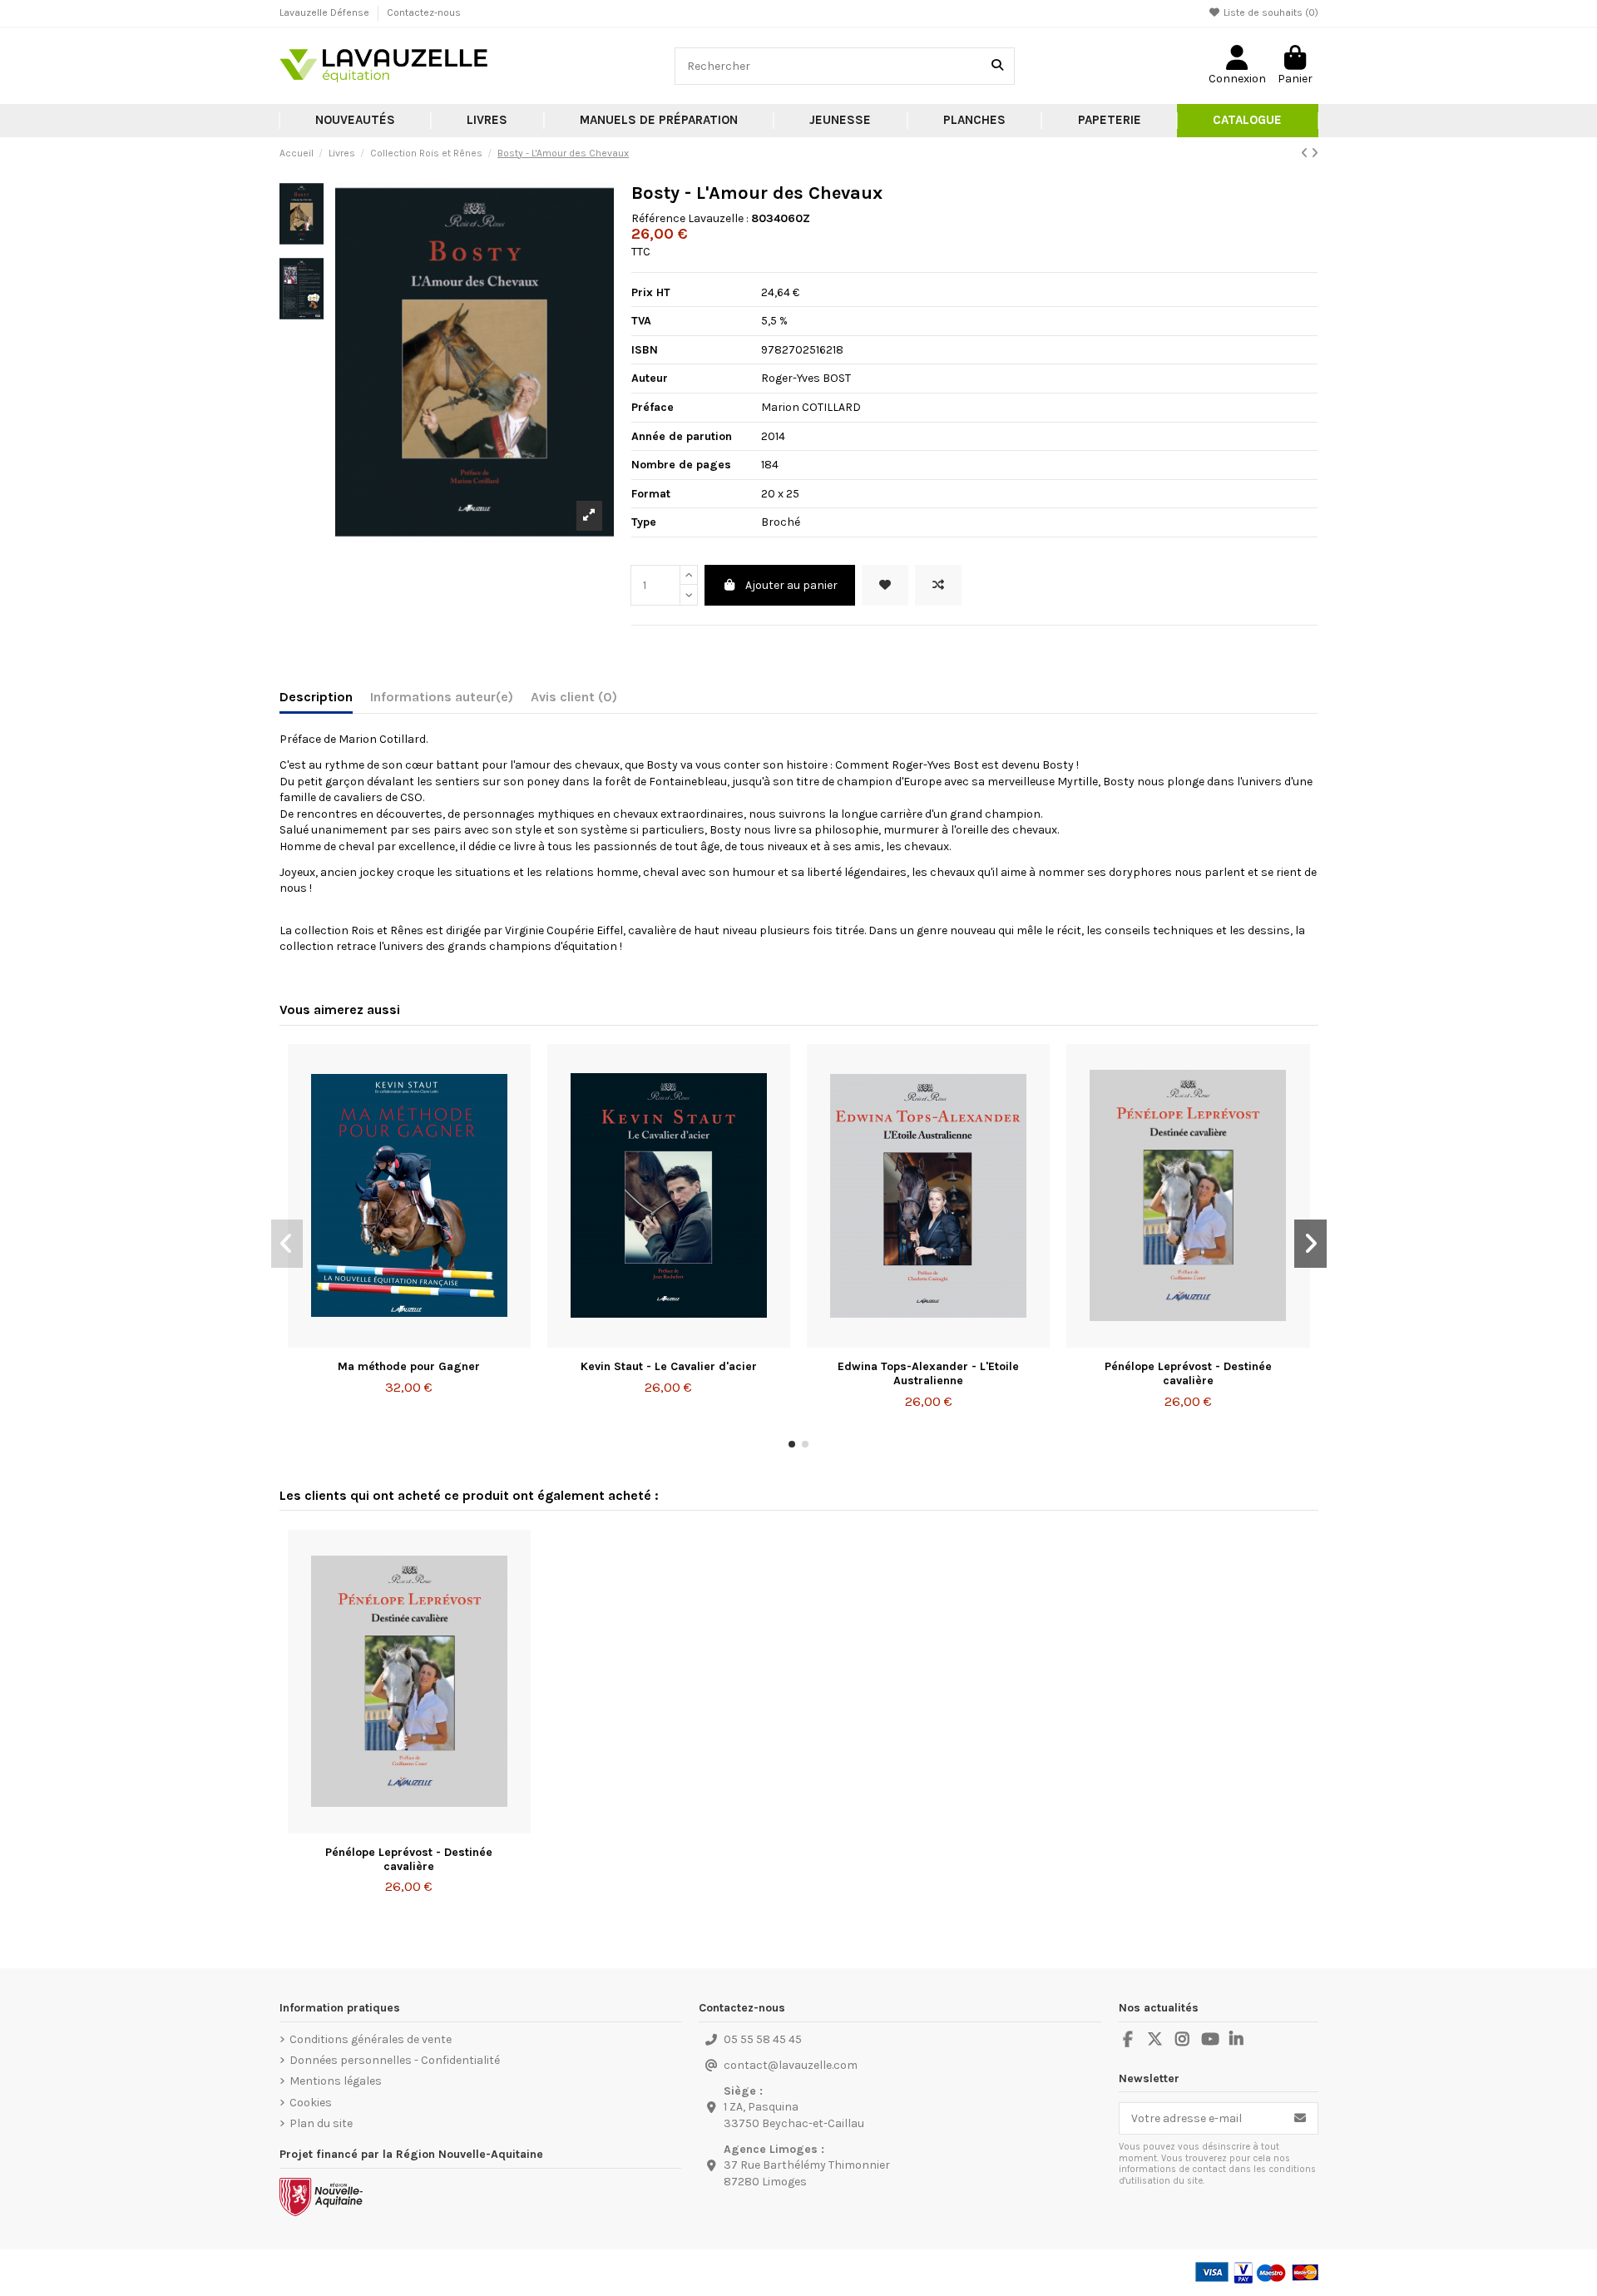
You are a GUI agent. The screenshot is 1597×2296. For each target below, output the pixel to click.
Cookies (311, 2103)
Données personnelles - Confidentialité (395, 2060)
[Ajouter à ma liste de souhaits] (885, 585)
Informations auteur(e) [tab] (442, 697)
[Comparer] (408, 1342)
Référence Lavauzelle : (690, 218)
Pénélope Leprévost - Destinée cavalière (1188, 1373)
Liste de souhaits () (1270, 12)
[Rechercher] (997, 66)
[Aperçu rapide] (433, 1342)
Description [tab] (316, 697)
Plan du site (321, 2123)
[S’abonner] (1300, 2119)
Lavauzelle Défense (326, 12)
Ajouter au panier (791, 585)
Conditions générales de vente (371, 2039)
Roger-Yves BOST (806, 378)
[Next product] (1315, 153)
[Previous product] (1306, 153)
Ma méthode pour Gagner (409, 1366)
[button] (487, 121)
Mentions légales (336, 2081)
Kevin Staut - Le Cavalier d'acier (669, 1366)
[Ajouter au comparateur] (938, 585)
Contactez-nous (424, 12)
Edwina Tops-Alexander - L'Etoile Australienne (928, 1373)
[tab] (574, 700)
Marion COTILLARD (811, 407)
